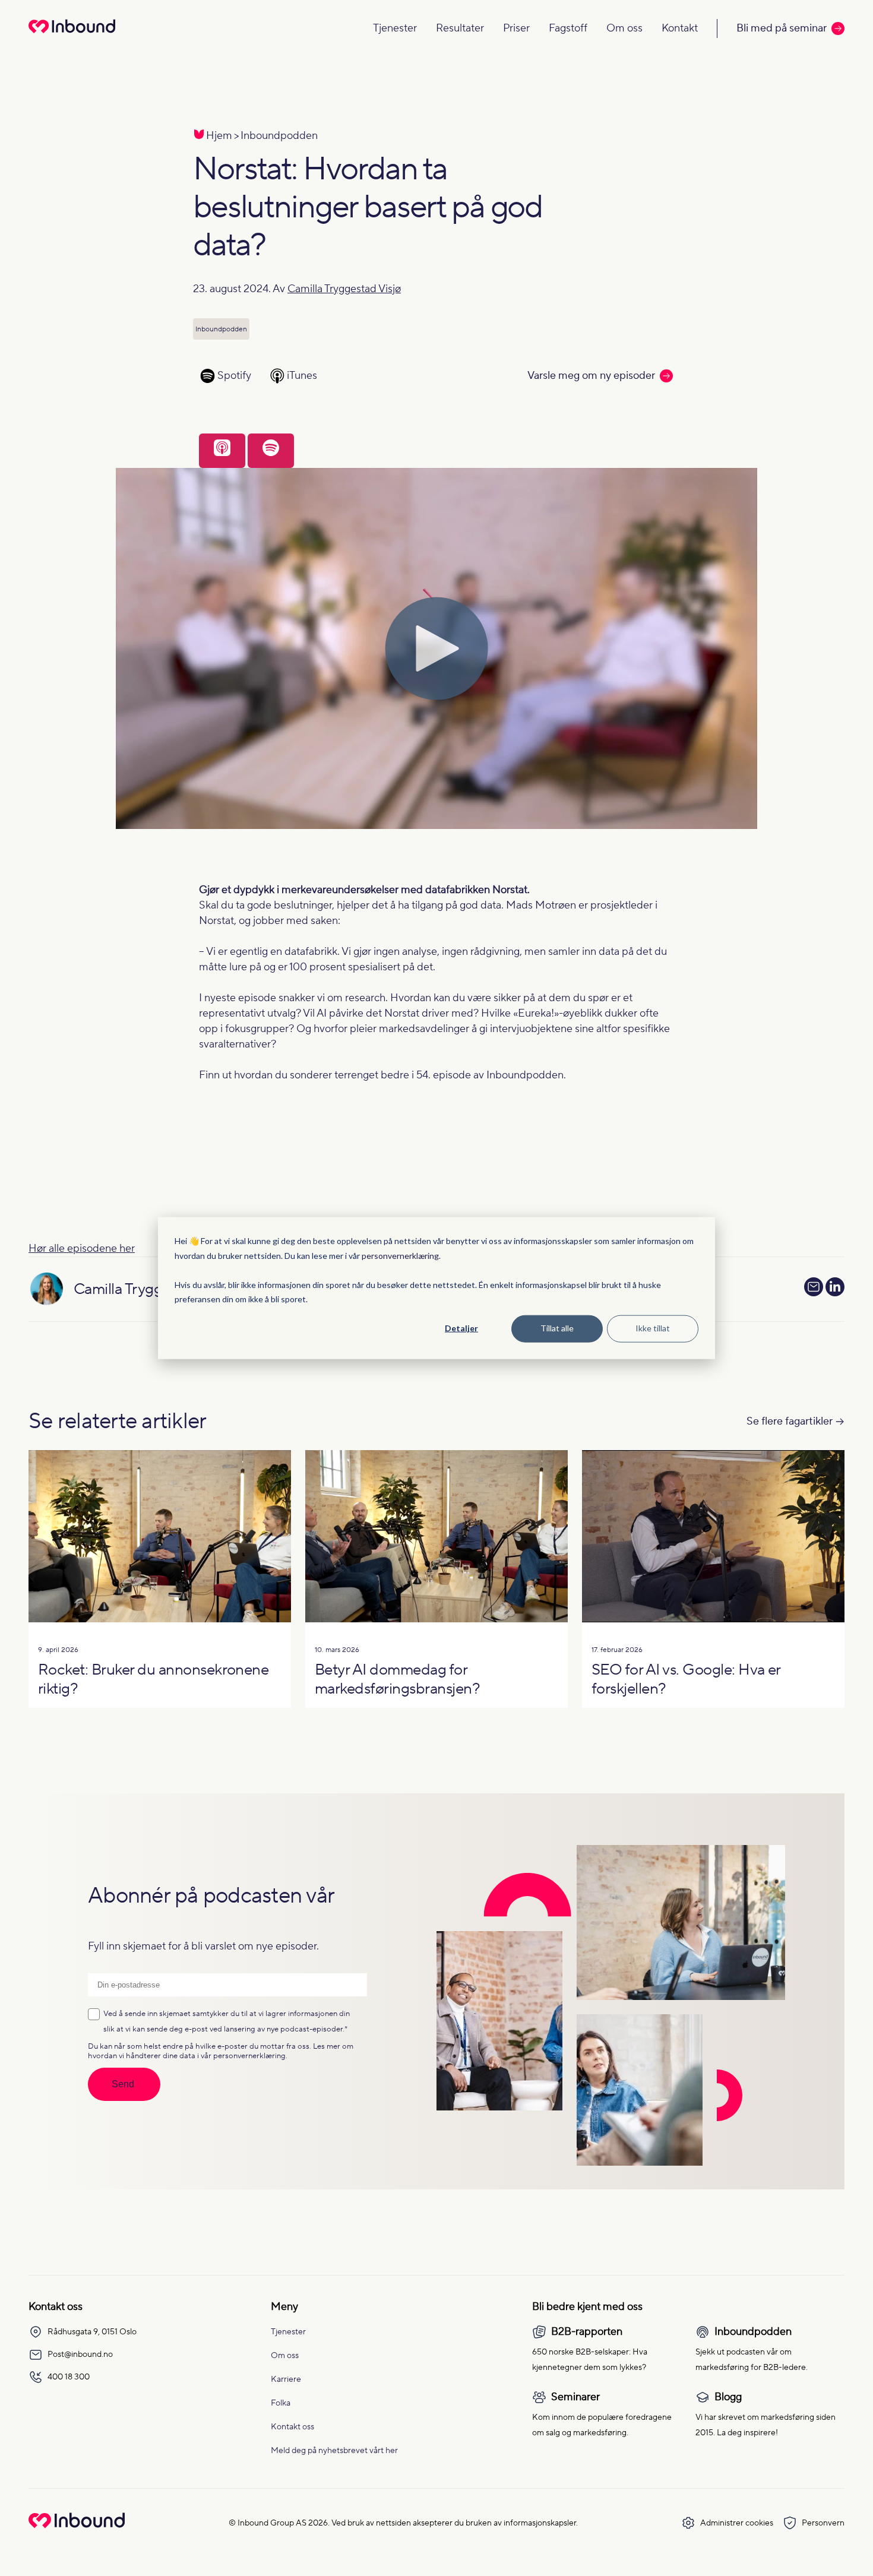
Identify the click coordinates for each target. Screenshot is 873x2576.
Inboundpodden (279, 136)
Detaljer (461, 1328)
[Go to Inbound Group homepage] (77, 2525)
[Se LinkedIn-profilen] (835, 1289)
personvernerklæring (400, 1255)
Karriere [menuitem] (286, 2379)
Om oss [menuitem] (285, 2356)
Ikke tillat (653, 1328)
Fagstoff (568, 28)
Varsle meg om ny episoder (591, 376)
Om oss (624, 28)
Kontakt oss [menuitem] (292, 2427)
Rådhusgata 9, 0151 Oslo (92, 2332)
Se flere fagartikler (790, 1421)
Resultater (460, 28)
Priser (516, 28)
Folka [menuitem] (281, 2403)
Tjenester (395, 28)
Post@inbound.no (80, 2355)
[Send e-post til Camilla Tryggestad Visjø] (814, 1287)
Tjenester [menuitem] (288, 2332)
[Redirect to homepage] (72, 34)
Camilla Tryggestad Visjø (344, 289)
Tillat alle (557, 1328)
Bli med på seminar (782, 28)
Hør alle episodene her (82, 1249)
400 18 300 (69, 2377)
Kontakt (680, 28)
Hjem (219, 136)
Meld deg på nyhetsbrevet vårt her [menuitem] (334, 2451)
